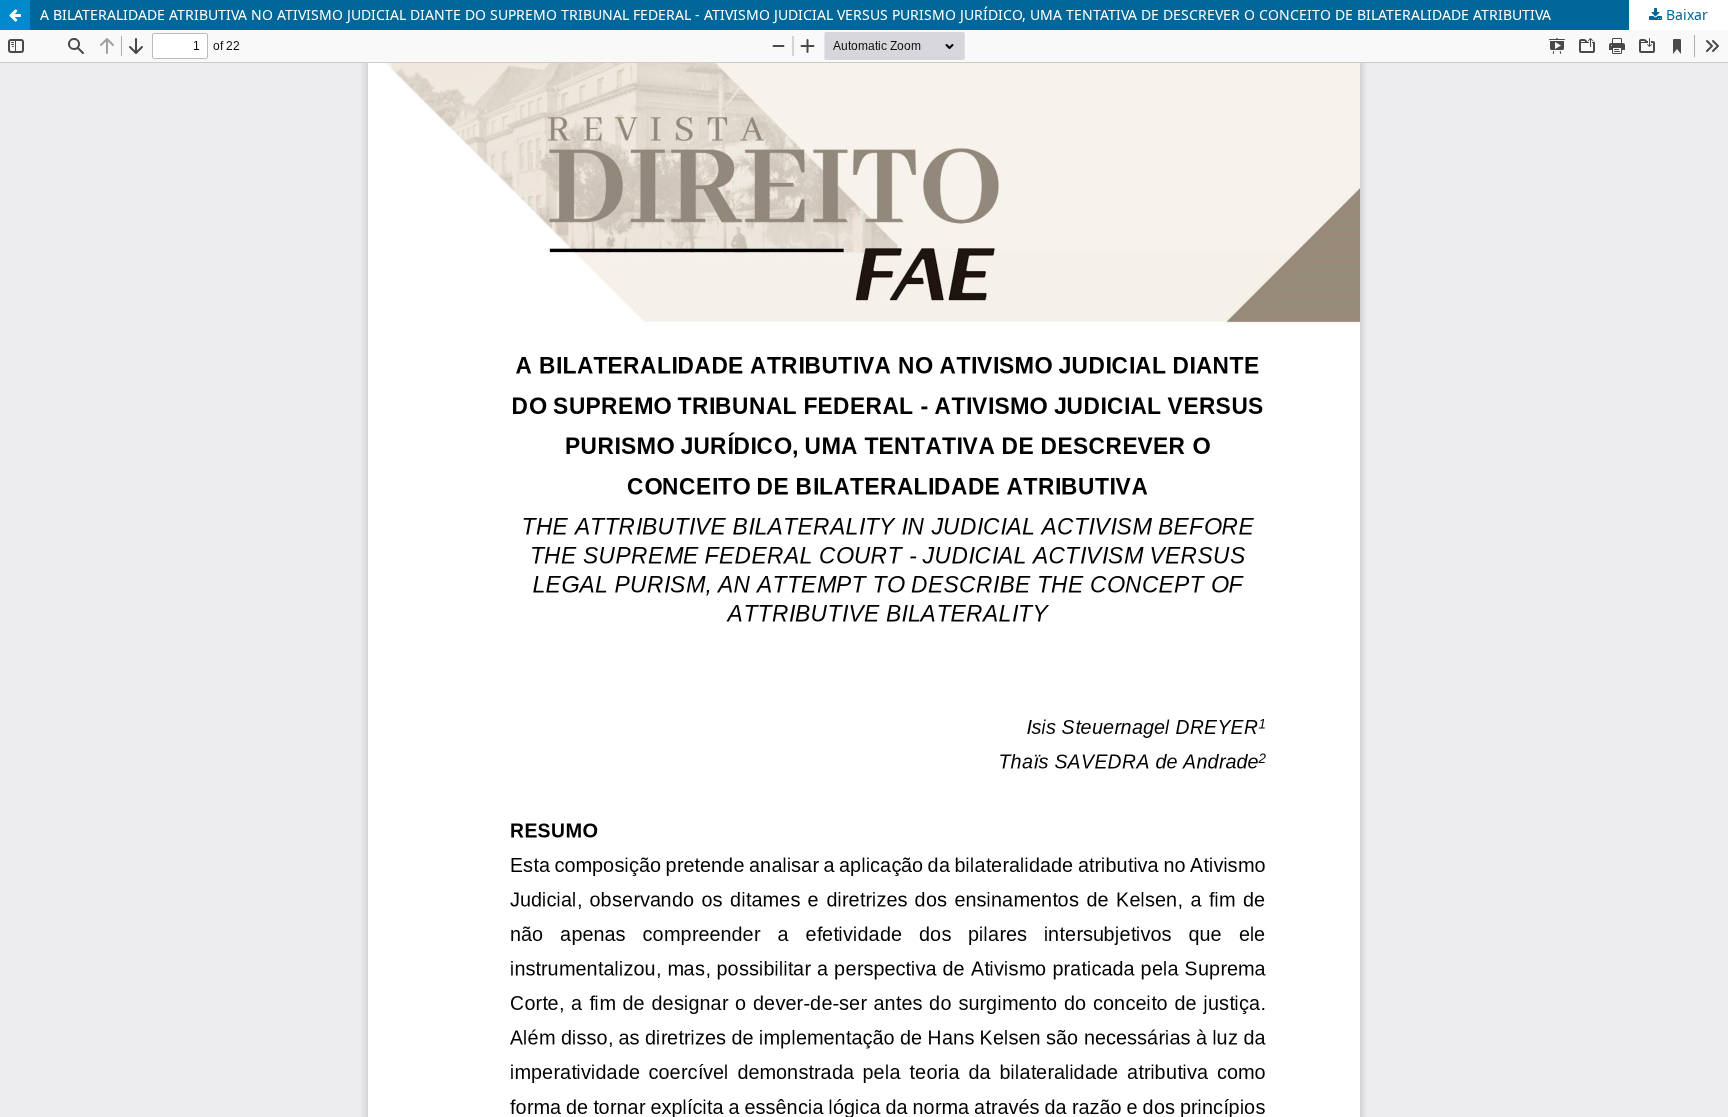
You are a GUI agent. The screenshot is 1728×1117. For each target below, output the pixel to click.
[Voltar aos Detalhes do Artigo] (15, 15)
